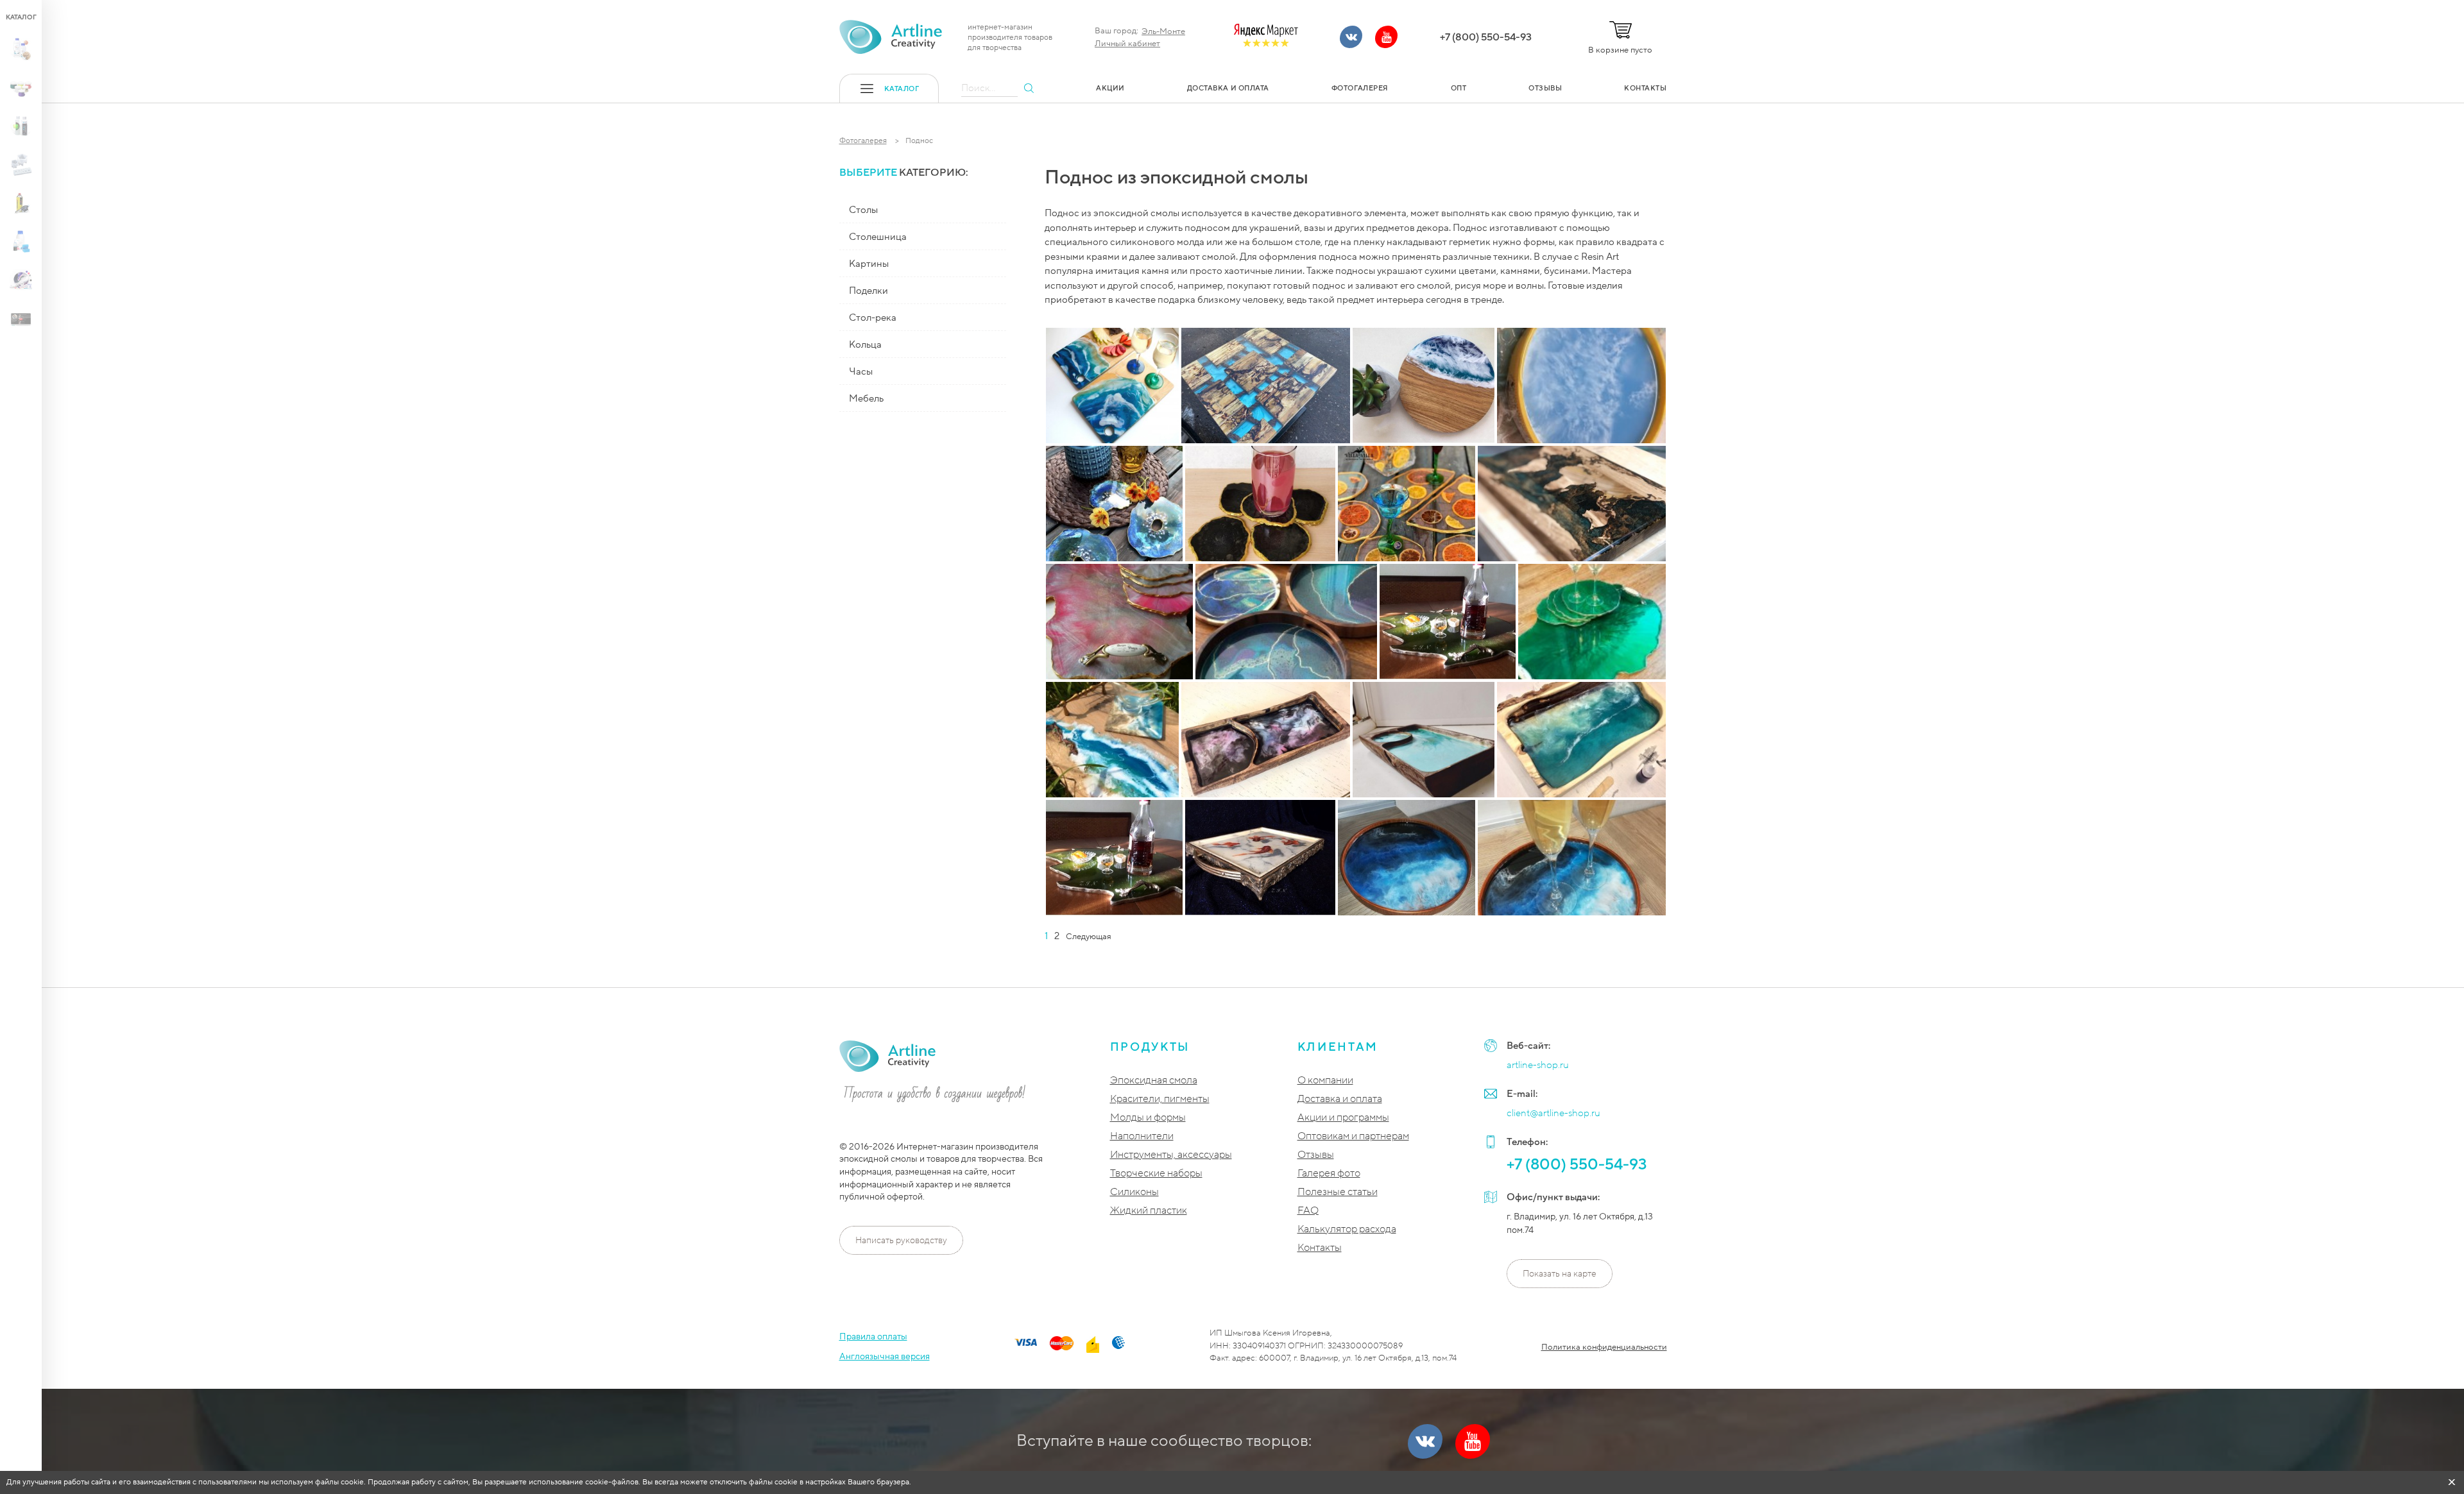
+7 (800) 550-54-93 (1486, 37)
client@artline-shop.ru (1553, 1113)
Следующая (1089, 937)
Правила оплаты (873, 1337)
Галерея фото (1329, 1174)
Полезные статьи (1338, 1192)
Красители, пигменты (1160, 1099)
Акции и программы (1343, 1118)
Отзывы (1316, 1155)
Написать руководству (901, 1240)
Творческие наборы (1156, 1174)
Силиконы (1134, 1192)
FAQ (1308, 1211)
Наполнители (1142, 1136)
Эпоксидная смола (1154, 1081)
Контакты (1320, 1248)
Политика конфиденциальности (1604, 1347)
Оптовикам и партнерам (1353, 1136)
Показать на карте (1560, 1274)
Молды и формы (1148, 1118)
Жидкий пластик (1149, 1211)
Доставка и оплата (1340, 1099)
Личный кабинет (1127, 44)
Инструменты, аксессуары (1171, 1155)
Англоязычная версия (885, 1356)
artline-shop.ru (1538, 1065)
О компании (1325, 1081)
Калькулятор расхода (1347, 1229)
